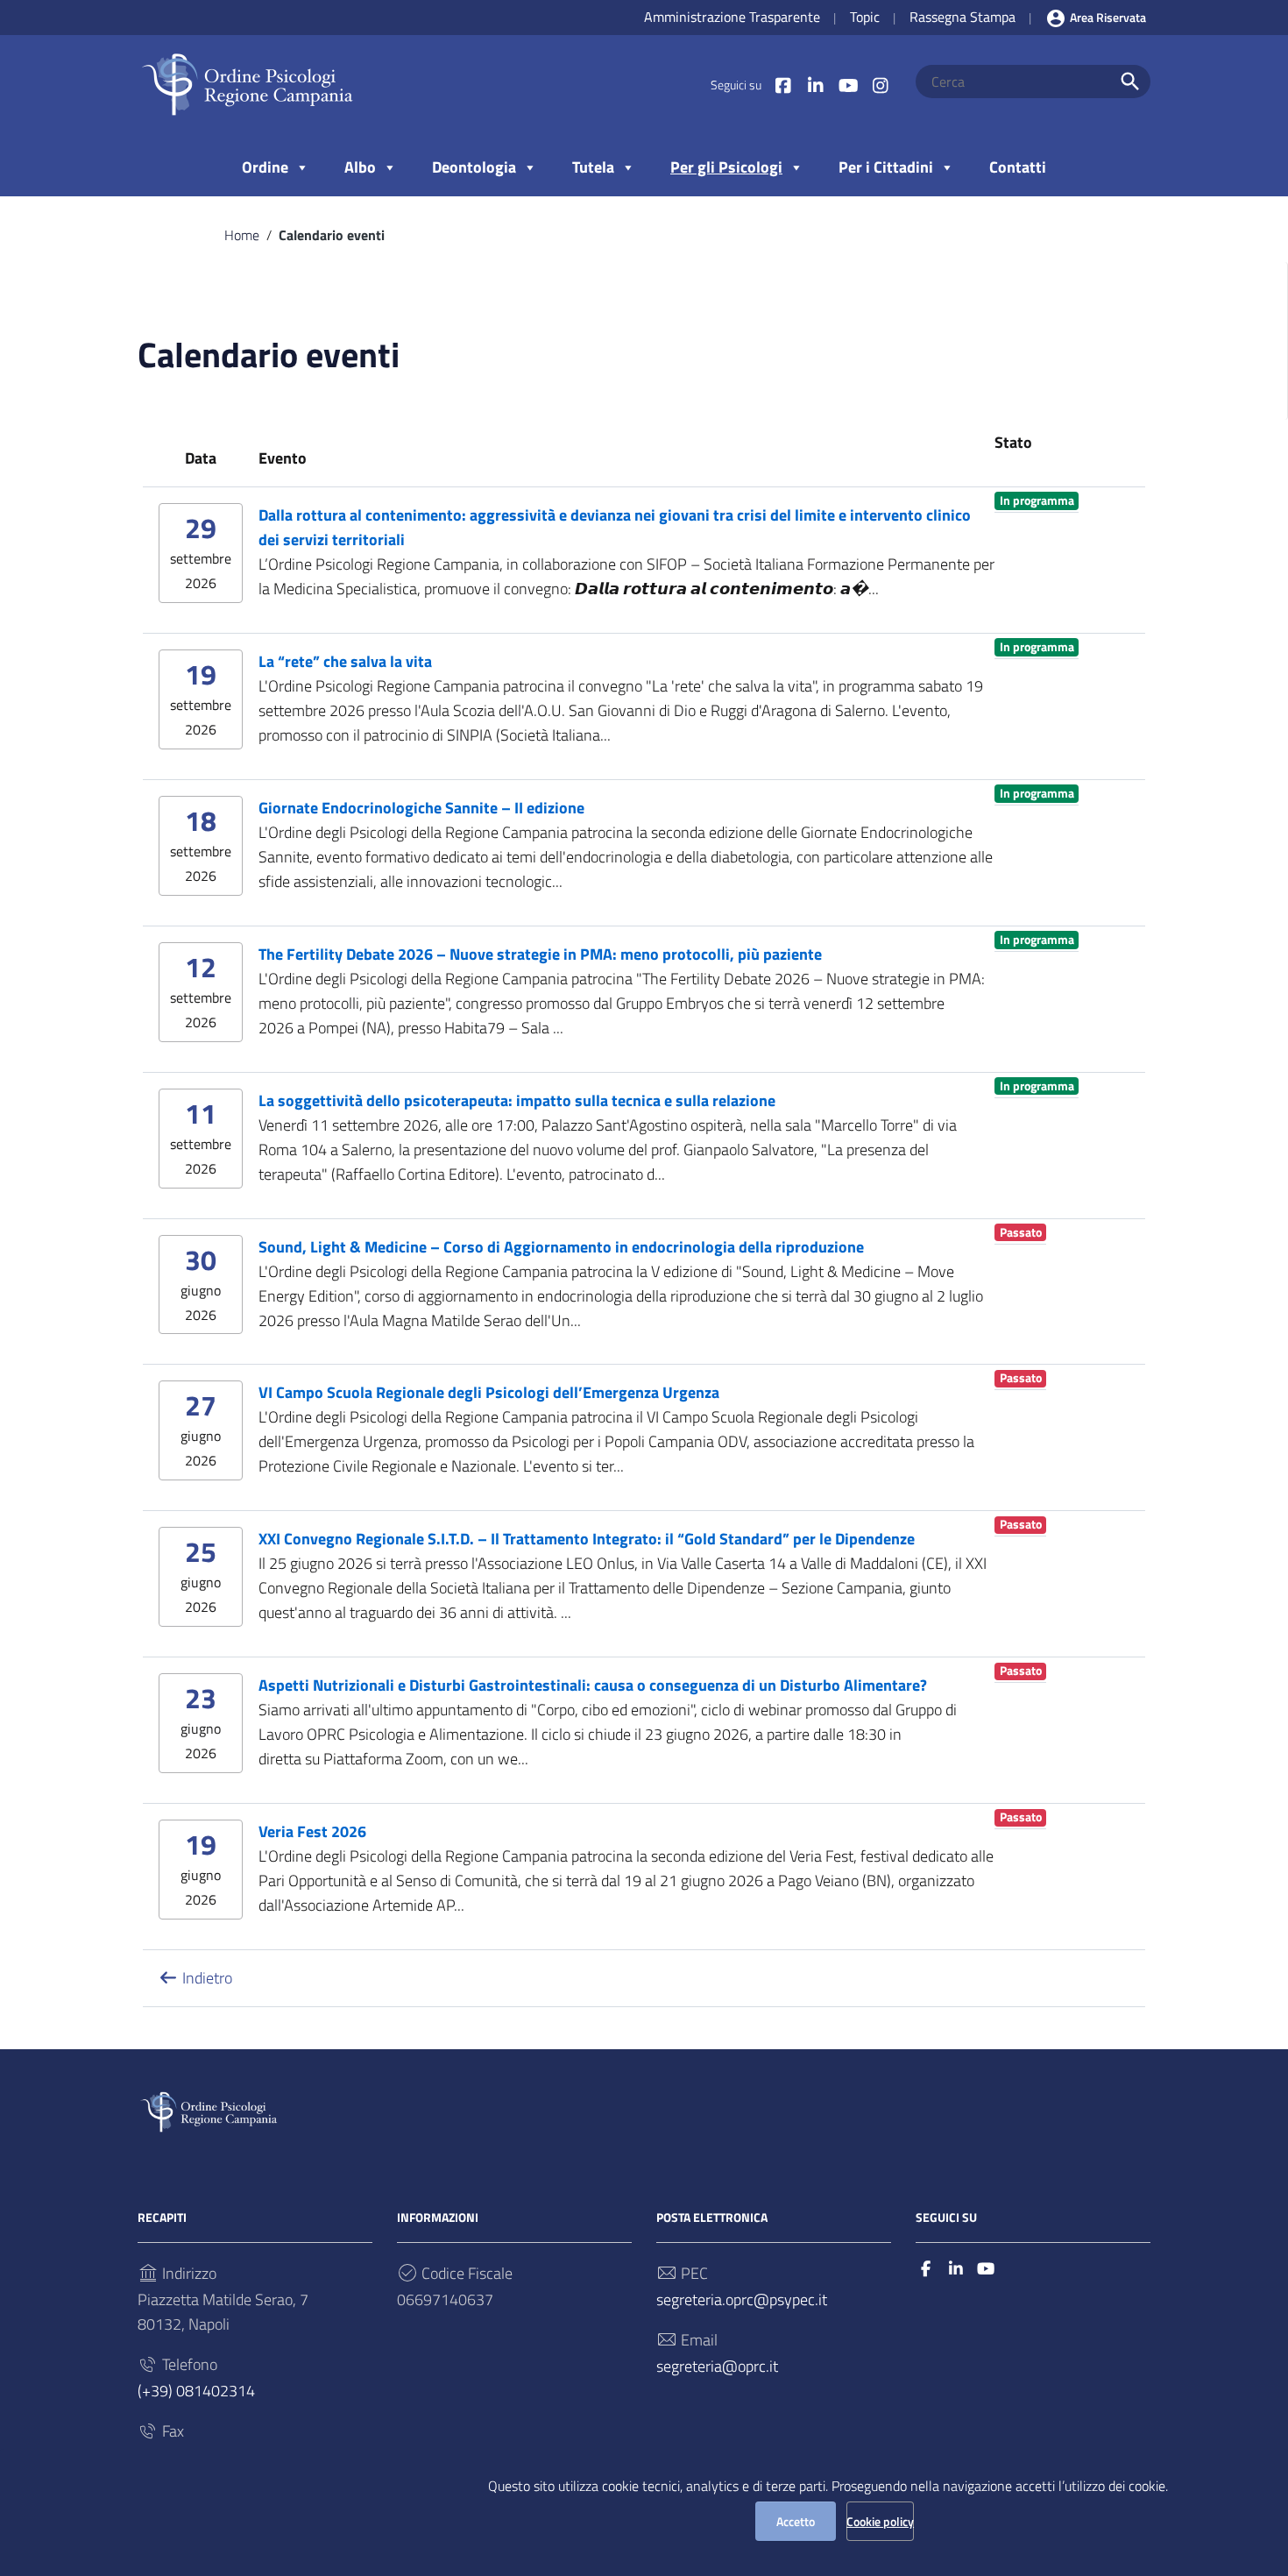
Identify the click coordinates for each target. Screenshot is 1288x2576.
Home (242, 235)
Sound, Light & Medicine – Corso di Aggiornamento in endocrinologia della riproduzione (561, 1247)
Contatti (1018, 167)
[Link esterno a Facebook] (783, 85)
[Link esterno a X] (815, 85)
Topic (865, 17)
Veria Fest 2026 (312, 1831)
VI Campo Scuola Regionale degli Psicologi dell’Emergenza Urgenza (489, 1392)
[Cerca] (1130, 82)
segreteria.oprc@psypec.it (742, 2299)
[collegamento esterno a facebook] (926, 2269)
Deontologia (474, 167)
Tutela (593, 167)
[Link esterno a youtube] (848, 85)
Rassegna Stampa (962, 17)
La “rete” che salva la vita (345, 661)
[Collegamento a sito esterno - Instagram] (880, 85)
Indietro (205, 1978)
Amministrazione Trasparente (732, 17)
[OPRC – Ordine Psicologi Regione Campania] (247, 84)
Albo (360, 167)
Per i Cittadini (886, 167)
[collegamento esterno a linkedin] (956, 2269)
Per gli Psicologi (726, 167)
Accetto (796, 2521)
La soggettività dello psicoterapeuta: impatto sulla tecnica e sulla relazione (517, 1100)
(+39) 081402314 (196, 2391)
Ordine (265, 167)
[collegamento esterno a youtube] (986, 2269)
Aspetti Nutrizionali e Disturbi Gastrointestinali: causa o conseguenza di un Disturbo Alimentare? (593, 1685)
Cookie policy (880, 2521)
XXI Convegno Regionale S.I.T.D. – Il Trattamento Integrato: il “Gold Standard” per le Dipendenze (587, 1539)
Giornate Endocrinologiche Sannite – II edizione (421, 808)
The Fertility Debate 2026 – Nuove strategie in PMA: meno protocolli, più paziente (540, 954)
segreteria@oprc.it (717, 2366)
